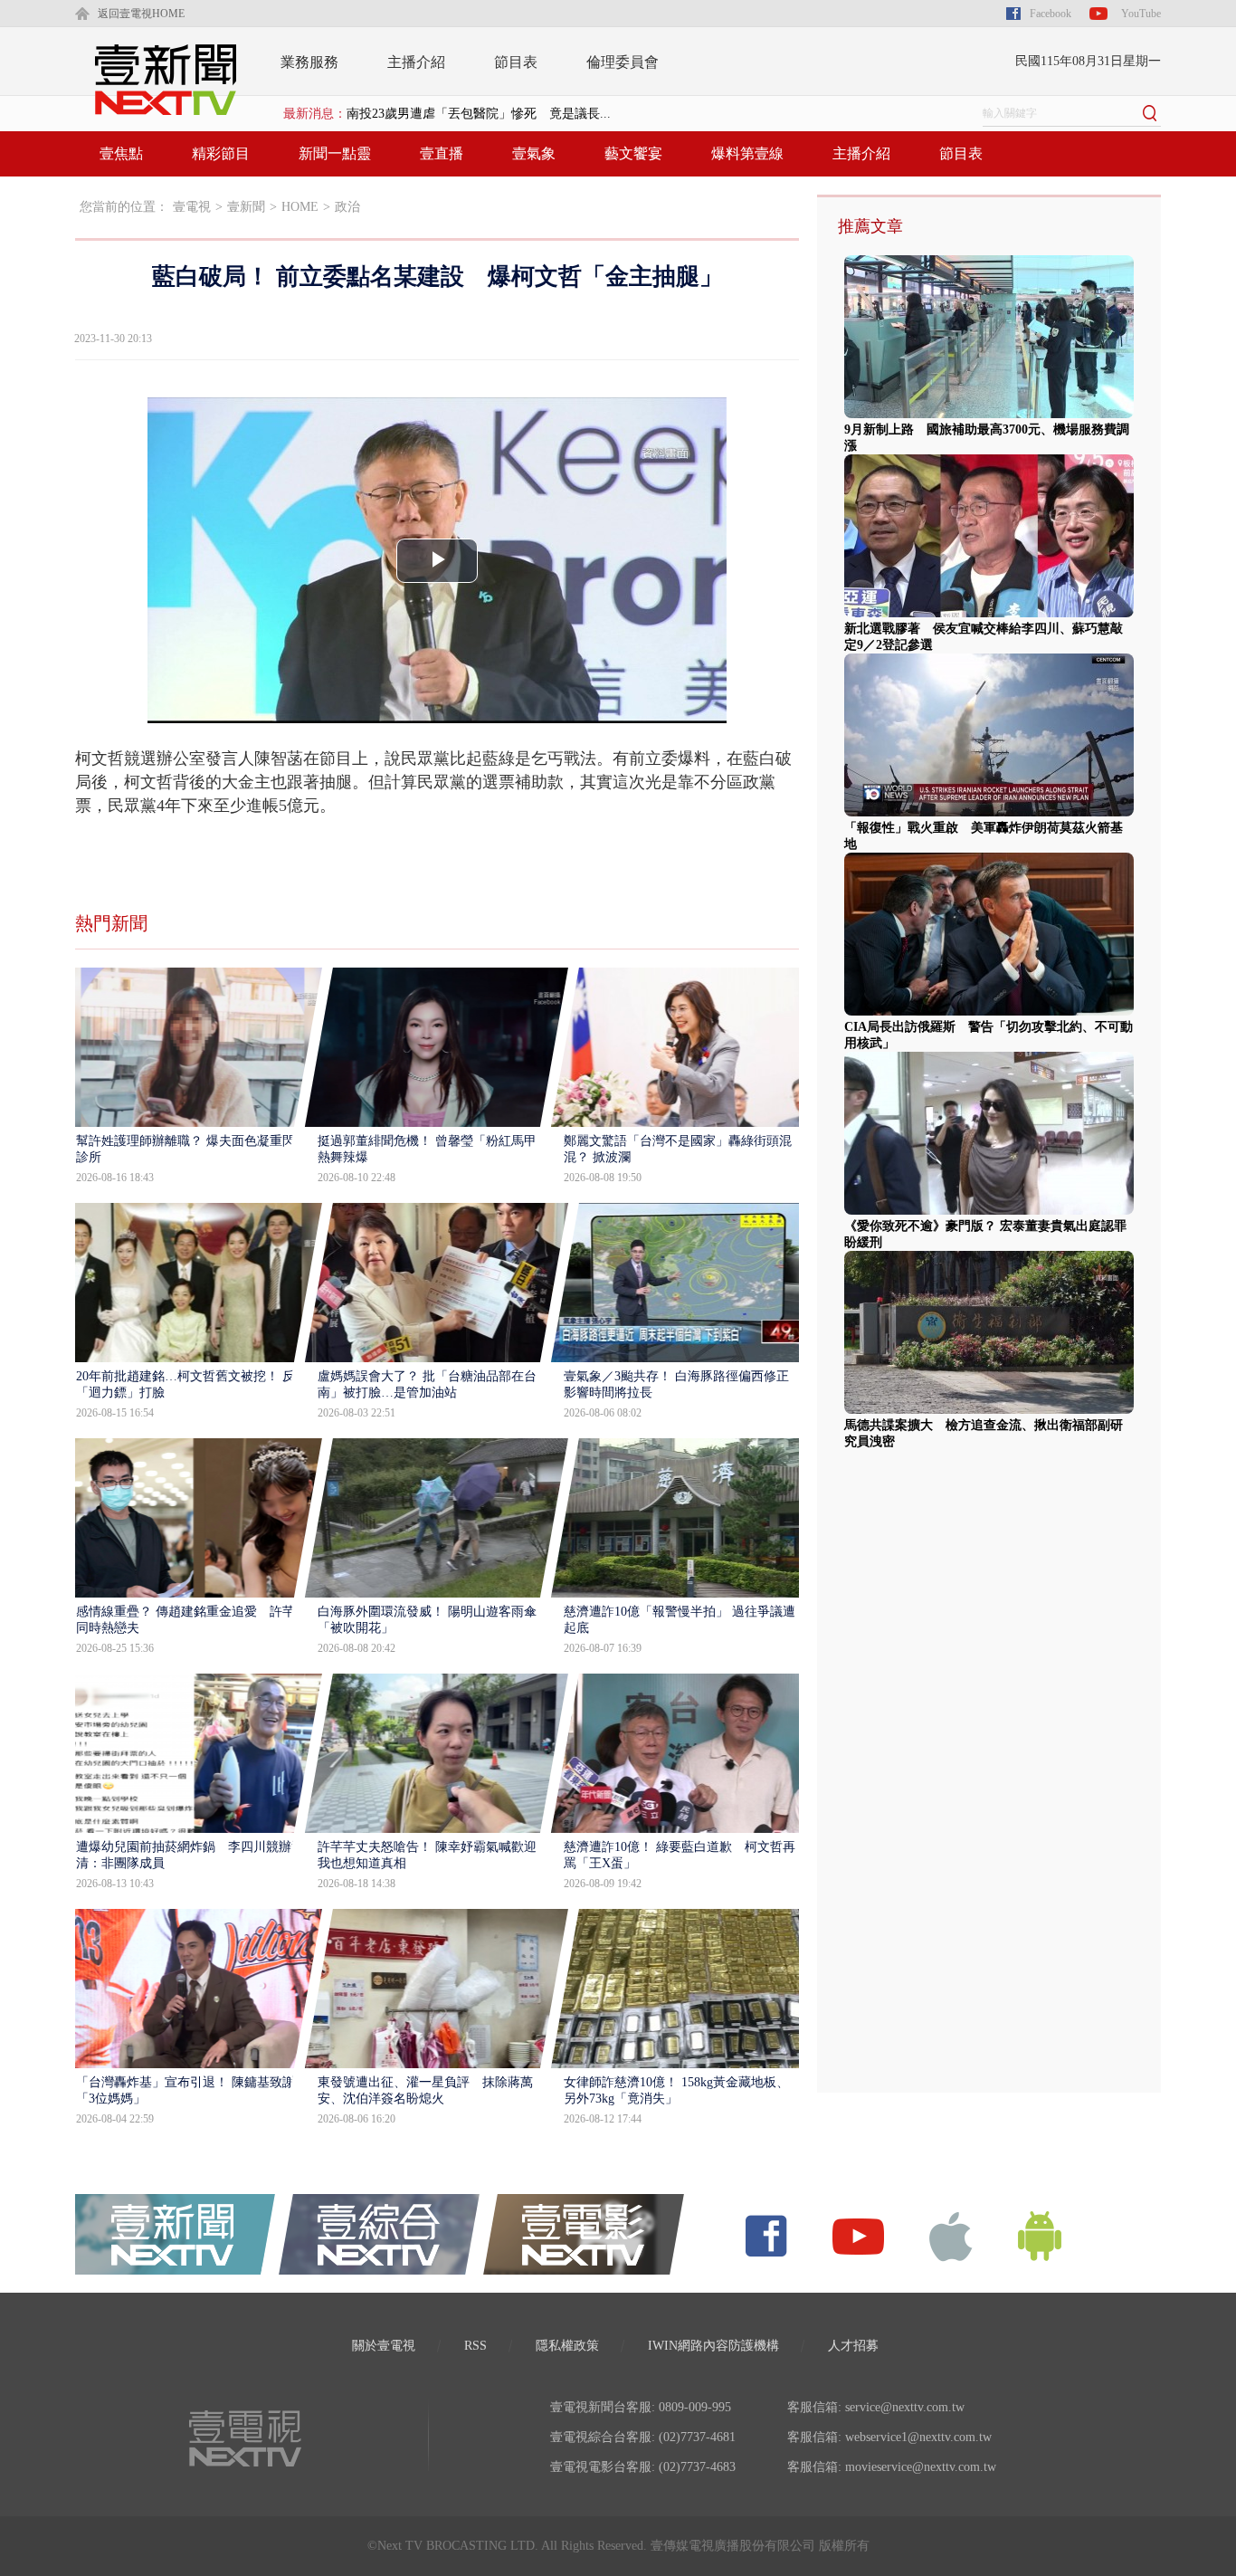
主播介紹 (416, 62)
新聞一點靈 (335, 153)
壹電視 (192, 207)
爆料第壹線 (747, 153)
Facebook (1051, 14)
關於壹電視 (384, 2346)
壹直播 (442, 153)
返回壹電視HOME (141, 14)
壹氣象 (534, 153)
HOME (300, 207)
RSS (475, 2346)
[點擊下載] (951, 2235)
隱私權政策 (567, 2346)
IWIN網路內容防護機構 (713, 2346)
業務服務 (309, 62)
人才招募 (853, 2346)
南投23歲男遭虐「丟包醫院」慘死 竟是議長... (479, 114)
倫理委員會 (623, 62)
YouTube (1141, 14)
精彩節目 (221, 153)
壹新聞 (246, 207)
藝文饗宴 (633, 153)
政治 (347, 207)
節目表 (516, 62)
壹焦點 (121, 153)
